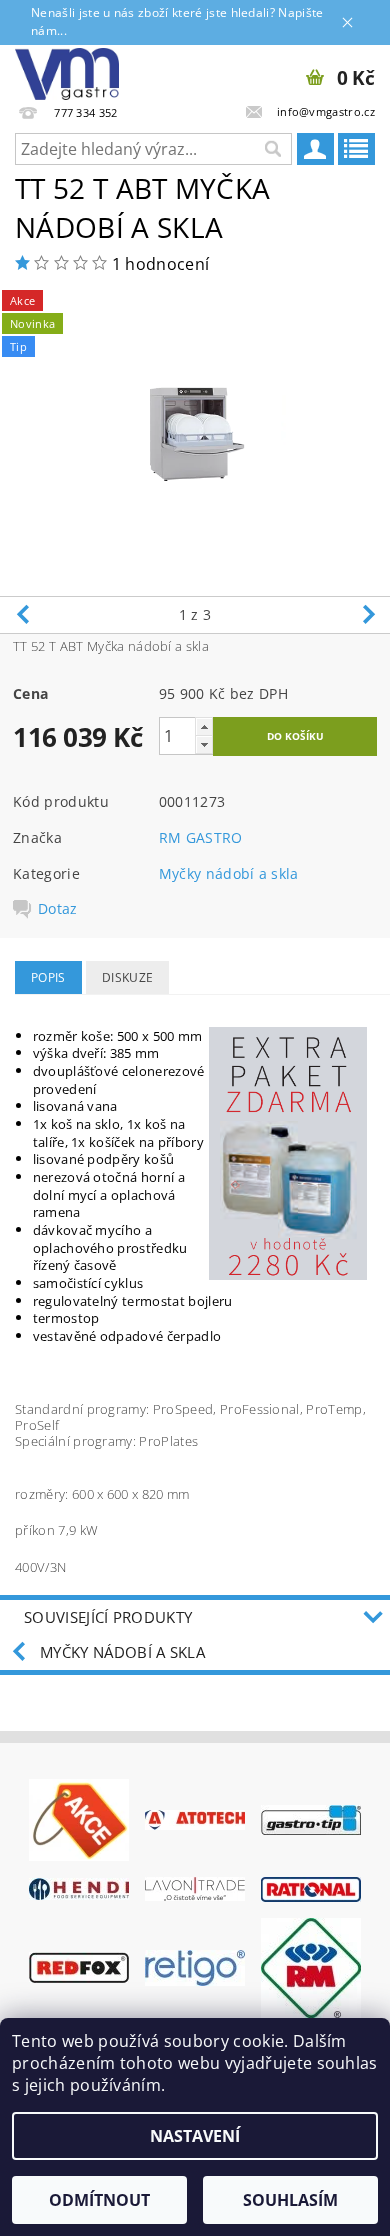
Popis (48, 977)
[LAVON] (195, 1888)
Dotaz (58, 909)
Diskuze (127, 977)
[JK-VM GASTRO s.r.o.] (67, 71)
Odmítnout (99, 2200)
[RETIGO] (195, 1966)
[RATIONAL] (311, 1888)
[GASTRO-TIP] (311, 1818)
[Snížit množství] (204, 744)
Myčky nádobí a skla (229, 873)
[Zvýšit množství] (204, 726)
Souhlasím (290, 2200)
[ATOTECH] (195, 1819)
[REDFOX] (79, 1966)
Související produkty (108, 1617)
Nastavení (195, 2136)
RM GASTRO (201, 837)
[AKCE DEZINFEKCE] (79, 1818)
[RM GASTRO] (311, 1966)
